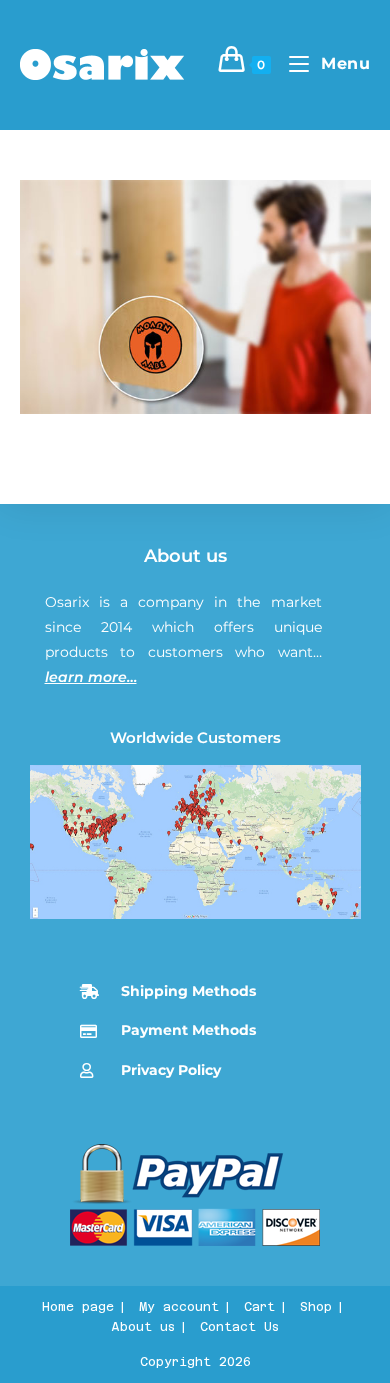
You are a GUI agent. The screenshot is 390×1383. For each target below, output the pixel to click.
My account (179, 1307)
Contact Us (239, 1327)
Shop (316, 1307)
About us (185, 556)
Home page (78, 1307)
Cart (259, 1307)
